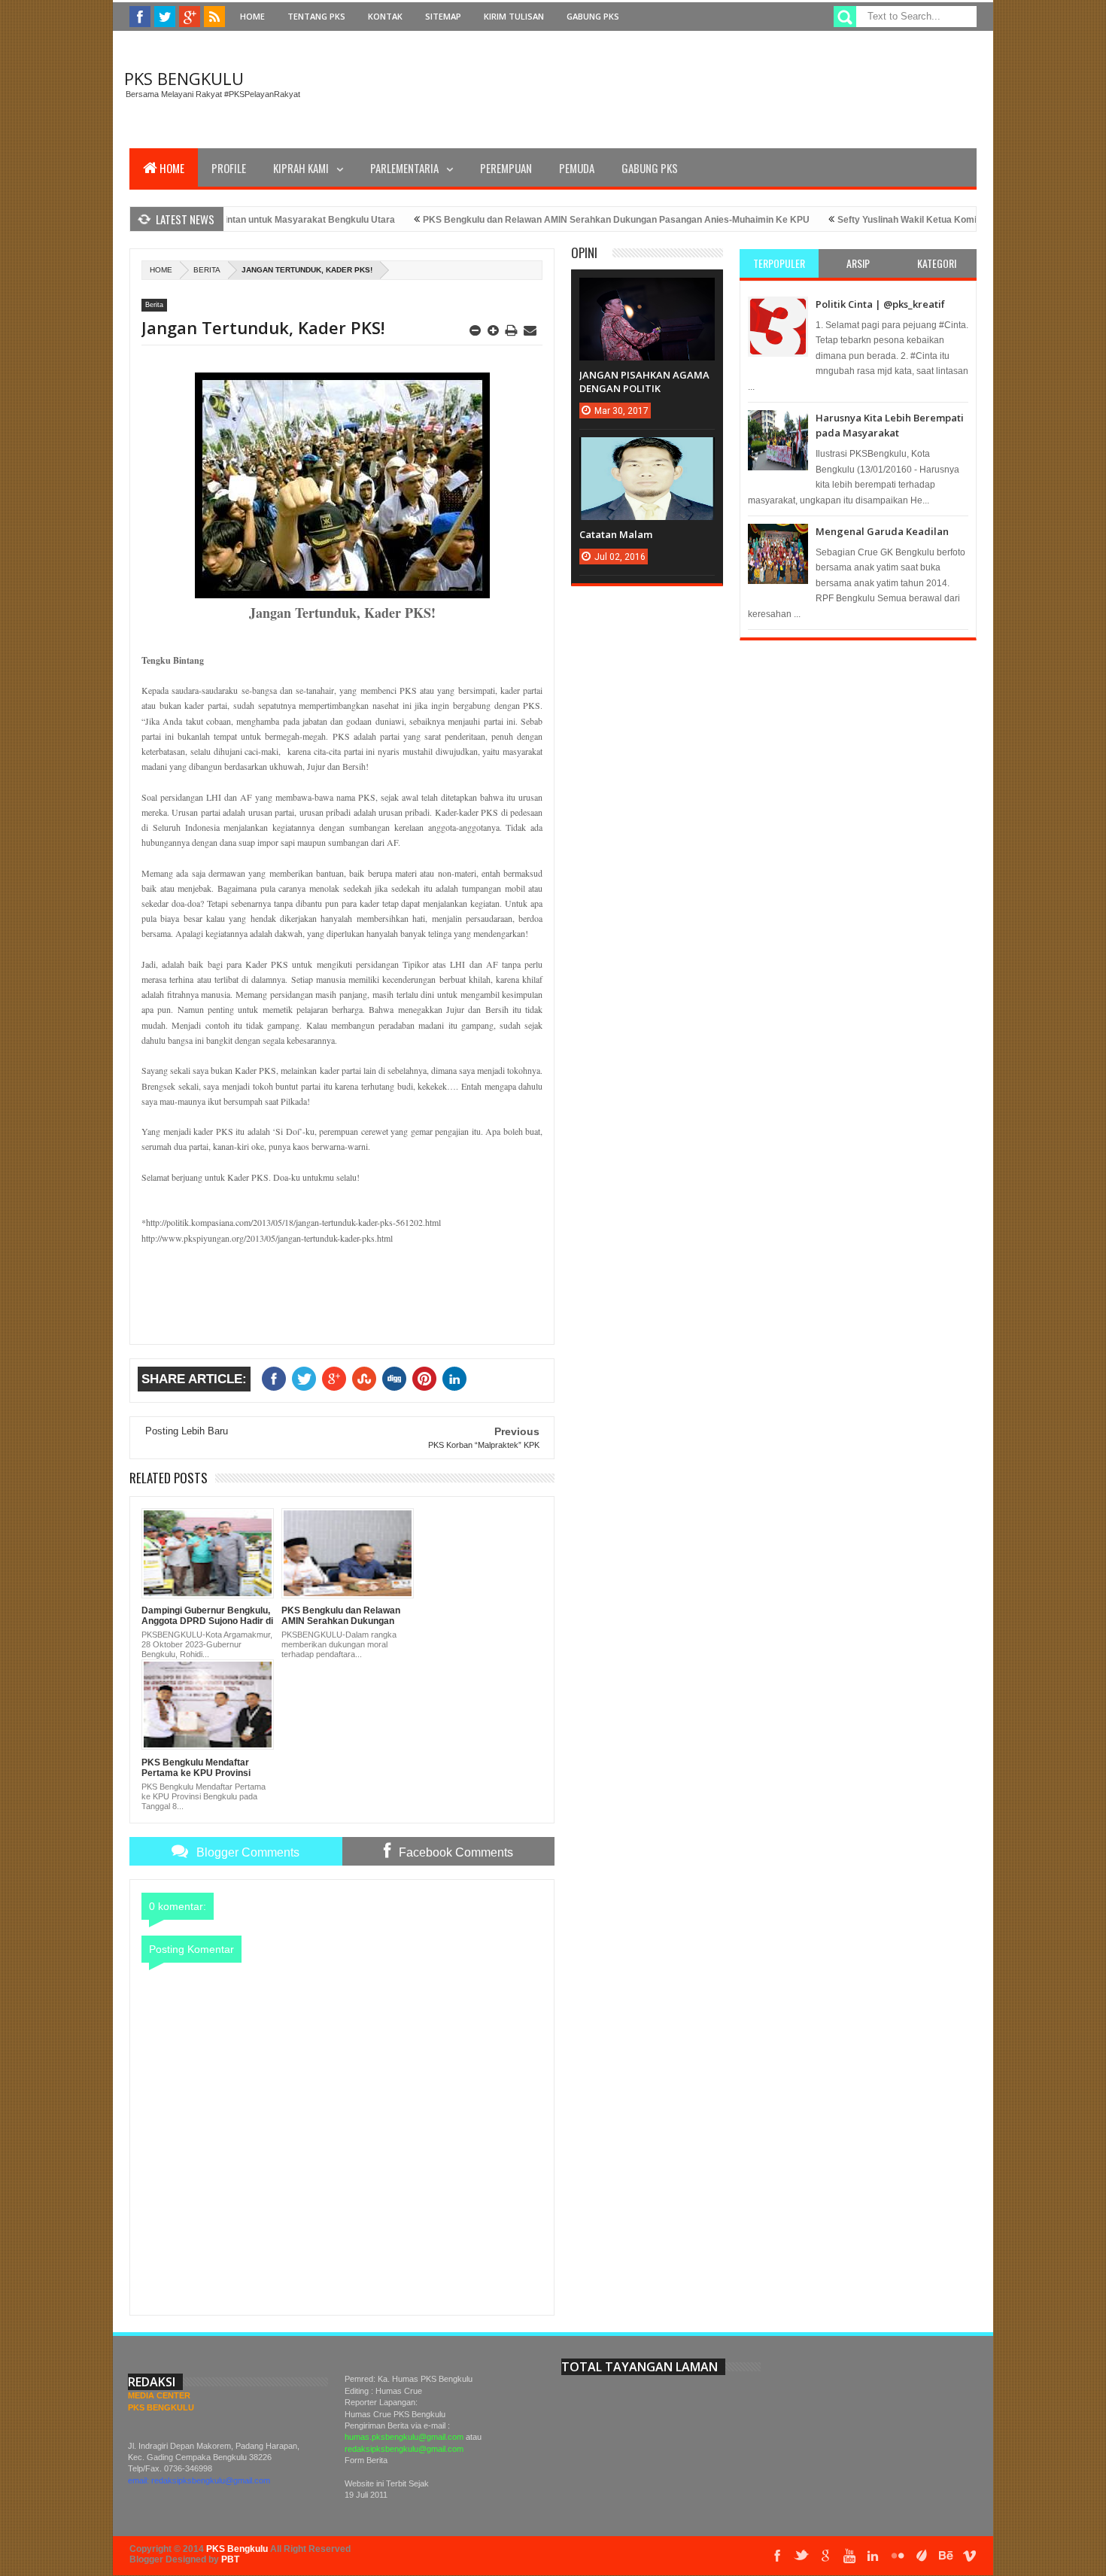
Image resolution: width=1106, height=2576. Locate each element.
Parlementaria (404, 168)
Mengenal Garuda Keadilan (882, 531)
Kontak (385, 16)
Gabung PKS (593, 16)
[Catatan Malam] (647, 452)
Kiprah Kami (301, 168)
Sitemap (443, 16)
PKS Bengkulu (184, 78)
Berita (207, 270)
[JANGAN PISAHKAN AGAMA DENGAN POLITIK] (647, 293)
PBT (230, 2559)
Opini (584, 252)
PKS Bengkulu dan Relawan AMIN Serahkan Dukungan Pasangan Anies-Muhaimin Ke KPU (573, 220)
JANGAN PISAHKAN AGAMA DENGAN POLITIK (644, 382)
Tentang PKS (316, 16)
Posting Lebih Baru (187, 1431)
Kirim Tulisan (514, 16)
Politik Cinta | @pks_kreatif (880, 304)
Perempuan (506, 168)
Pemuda (577, 168)
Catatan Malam (616, 534)
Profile (229, 168)
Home (252, 16)
